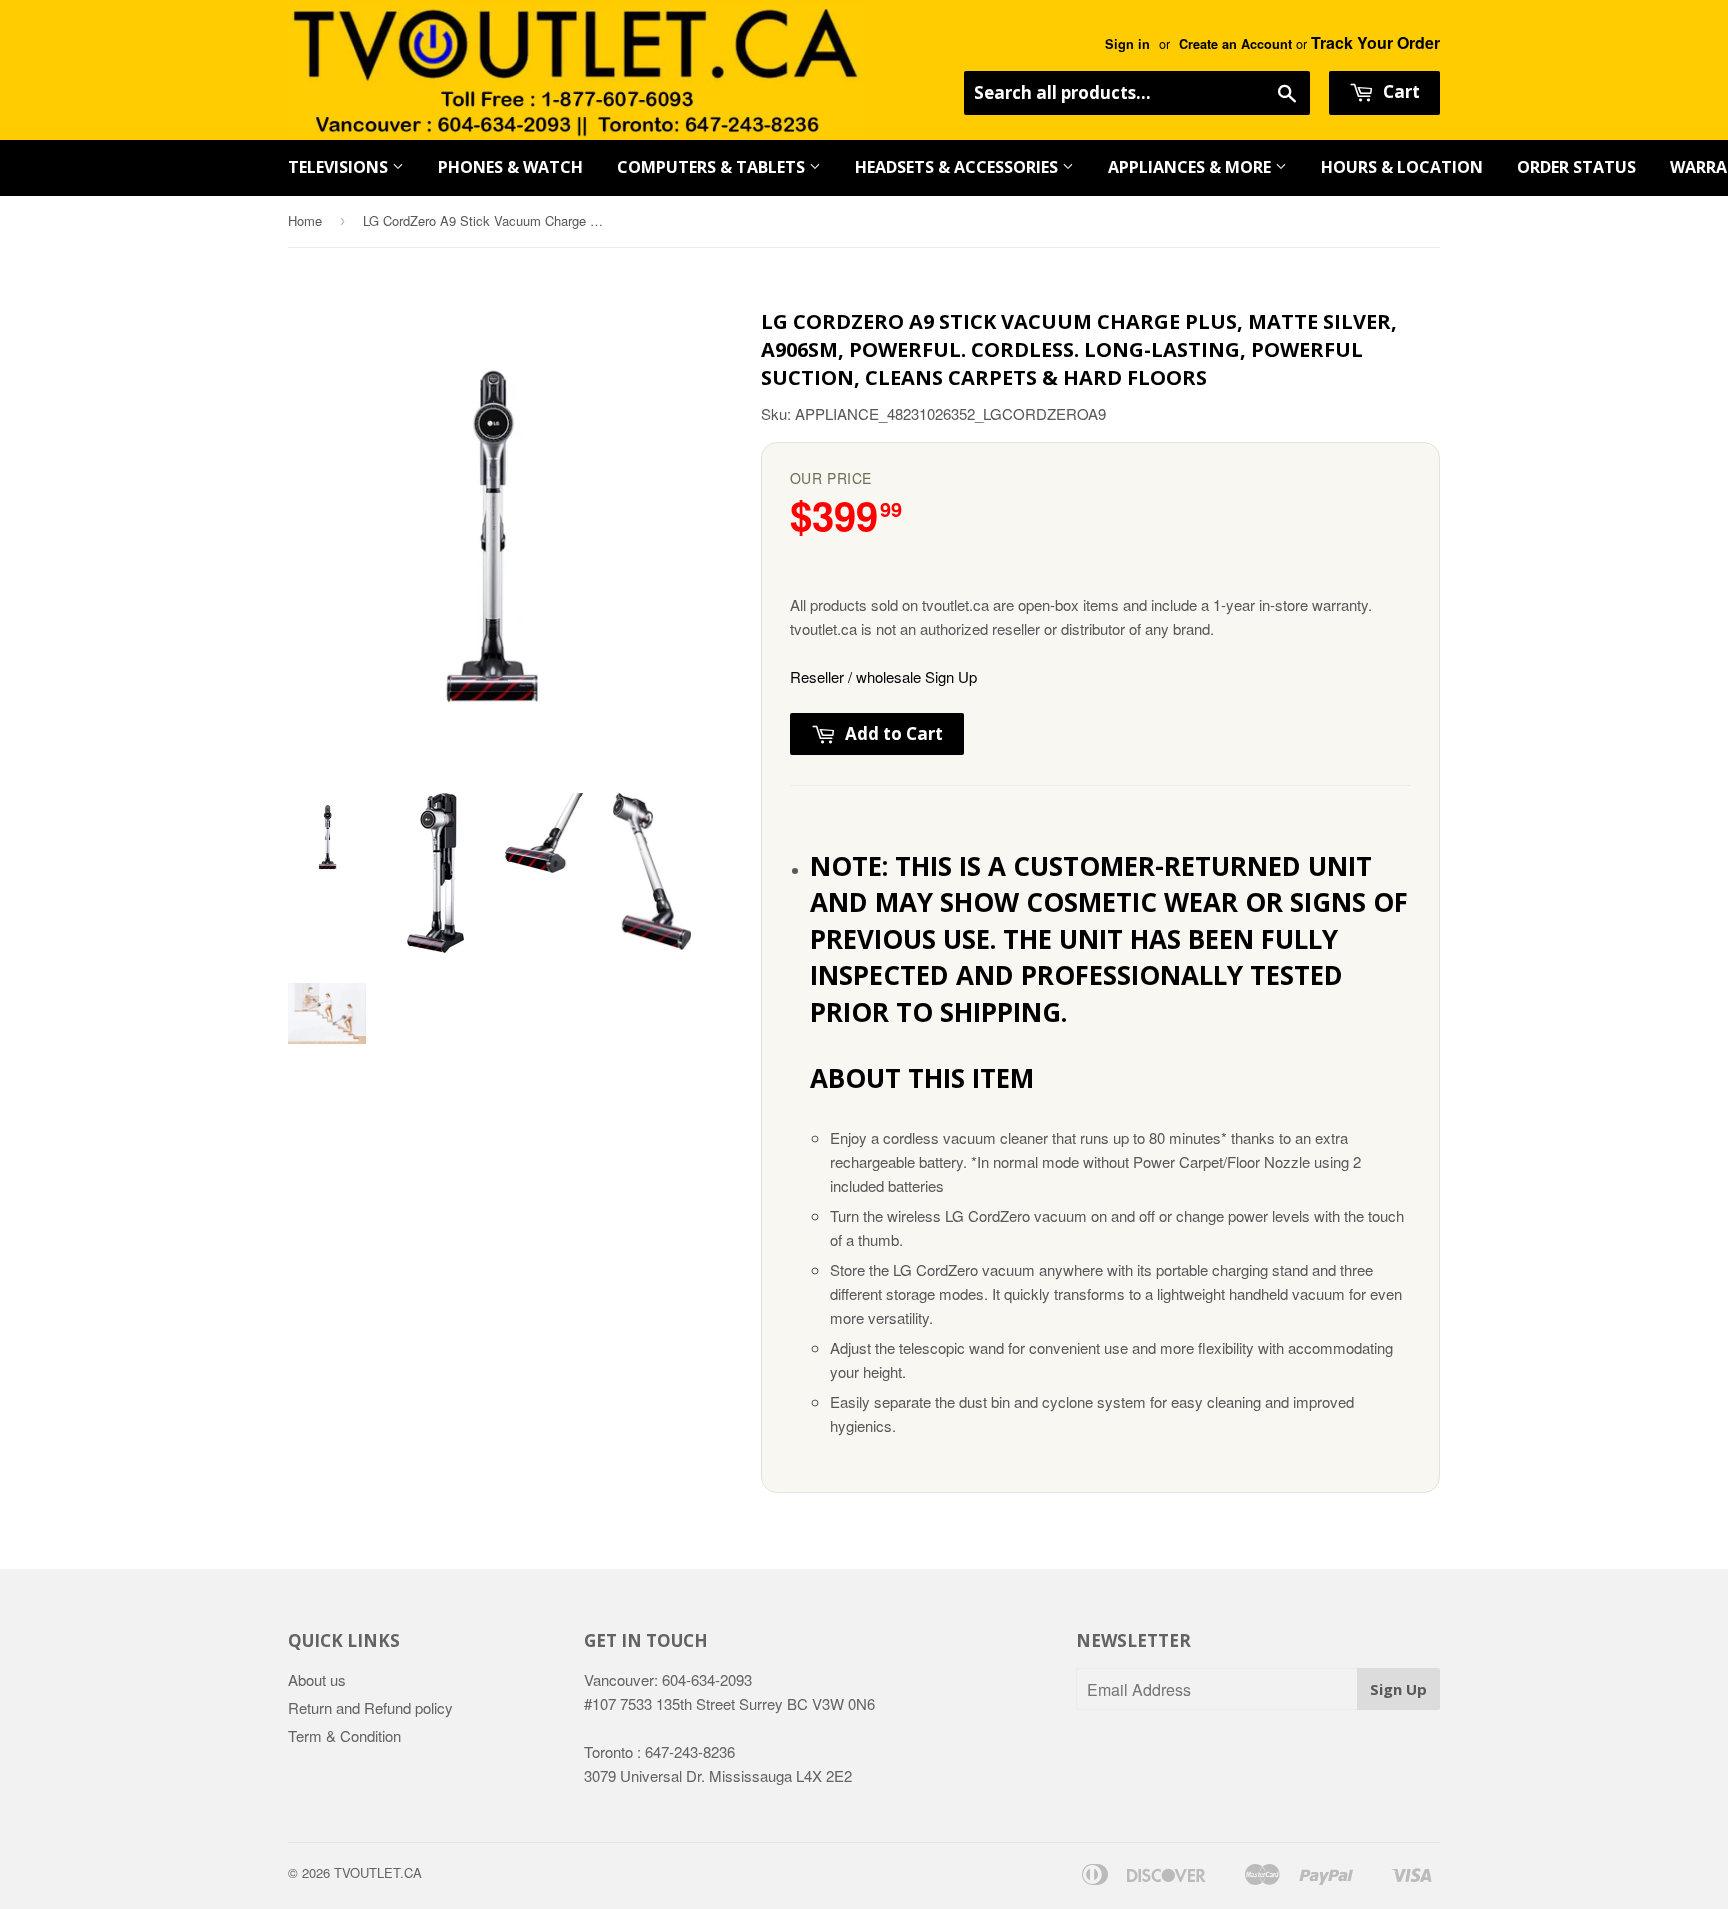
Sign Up (1398, 1689)
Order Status (1576, 167)
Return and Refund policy (370, 1707)
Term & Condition (344, 1735)
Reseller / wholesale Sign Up (883, 676)
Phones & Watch (510, 167)
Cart (1399, 91)
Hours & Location (1402, 167)
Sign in (1127, 44)
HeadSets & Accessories (958, 167)
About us (317, 1679)
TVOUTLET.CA (378, 1872)
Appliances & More (1191, 167)
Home (305, 220)
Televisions (340, 167)
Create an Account (1235, 44)
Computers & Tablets (713, 167)
